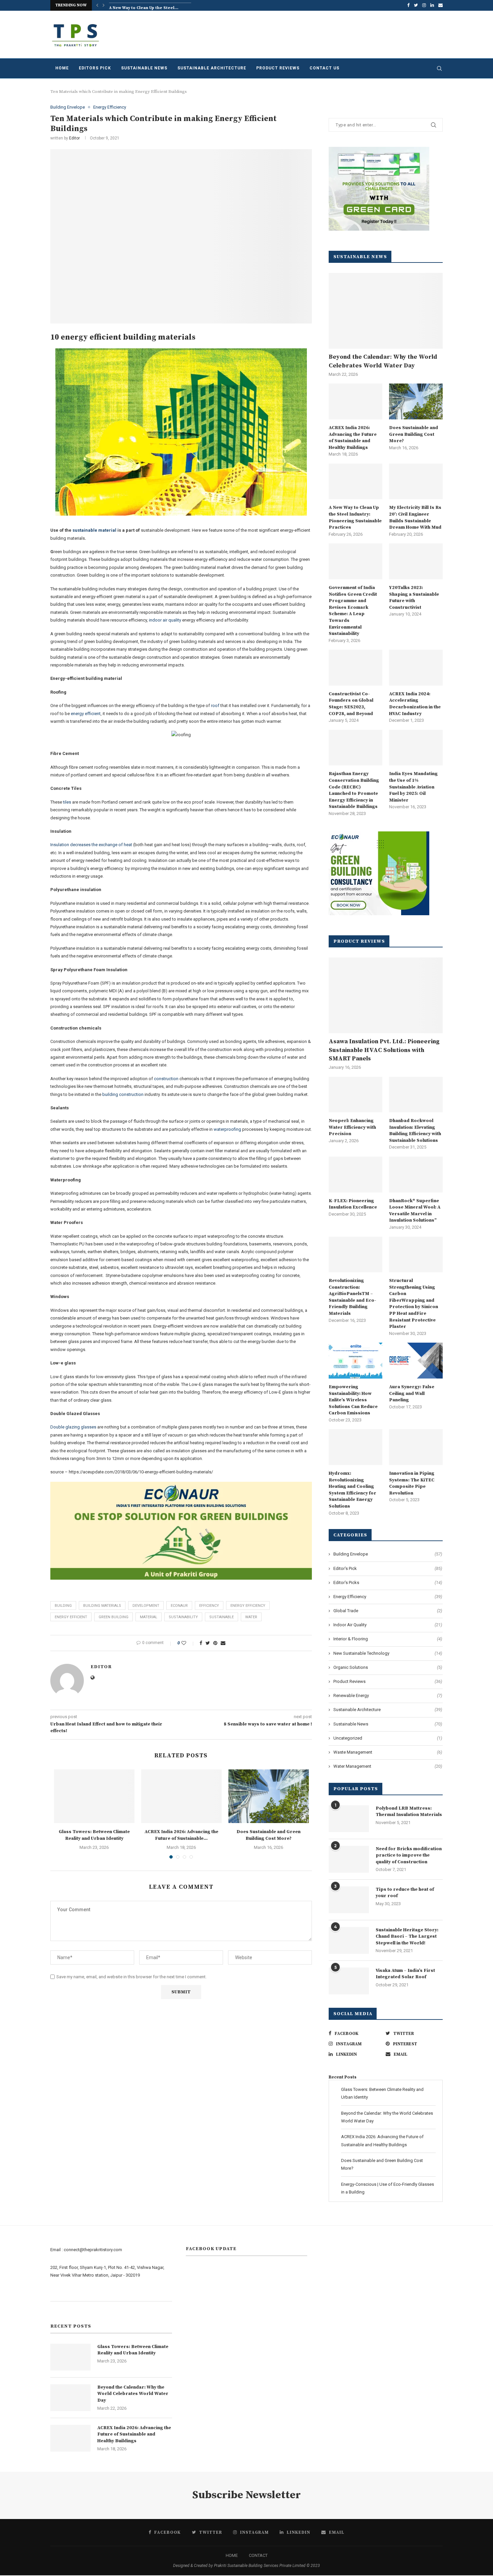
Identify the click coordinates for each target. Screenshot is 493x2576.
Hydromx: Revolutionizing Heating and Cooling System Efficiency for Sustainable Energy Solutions (352, 1490)
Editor (74, 138)
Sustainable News (144, 68)
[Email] (441, 5)
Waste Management (388, 1752)
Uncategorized (388, 1738)
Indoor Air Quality (388, 1625)
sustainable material (94, 530)
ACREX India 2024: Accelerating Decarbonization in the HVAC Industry (415, 704)
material (149, 1617)
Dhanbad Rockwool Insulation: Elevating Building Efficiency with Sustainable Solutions (415, 1131)
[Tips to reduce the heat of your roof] (349, 1900)
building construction (123, 1094)
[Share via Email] (223, 1643)
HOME (232, 2555)
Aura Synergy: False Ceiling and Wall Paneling (412, 1393)
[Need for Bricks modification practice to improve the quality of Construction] (349, 1859)
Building (63, 1606)
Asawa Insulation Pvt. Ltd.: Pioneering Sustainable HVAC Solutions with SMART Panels (384, 1050)
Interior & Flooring (388, 1639)
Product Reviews (278, 68)
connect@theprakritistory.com (93, 2250)
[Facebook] (408, 5)
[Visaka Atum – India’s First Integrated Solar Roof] (349, 1981)
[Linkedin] (432, 5)
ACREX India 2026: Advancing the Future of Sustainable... (181, 1835)
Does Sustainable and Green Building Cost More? (268, 1835)
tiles (68, 802)
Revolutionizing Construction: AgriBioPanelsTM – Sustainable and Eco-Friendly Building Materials (352, 1297)
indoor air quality (165, 620)
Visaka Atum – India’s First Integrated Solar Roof (405, 1974)
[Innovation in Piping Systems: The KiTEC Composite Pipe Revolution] (416, 1447)
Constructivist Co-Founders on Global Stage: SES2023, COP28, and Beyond (351, 704)
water (251, 1617)
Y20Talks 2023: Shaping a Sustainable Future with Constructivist (414, 598)
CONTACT (258, 2555)
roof (216, 706)
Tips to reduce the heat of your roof (405, 1893)
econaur (179, 1606)
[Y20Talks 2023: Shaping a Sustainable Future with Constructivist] (416, 561)
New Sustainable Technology (388, 1653)
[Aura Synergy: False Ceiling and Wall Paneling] (416, 1361)
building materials (102, 1606)
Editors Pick (95, 68)
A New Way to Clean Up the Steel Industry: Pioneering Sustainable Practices (355, 517)
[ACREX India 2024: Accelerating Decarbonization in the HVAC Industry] (416, 668)
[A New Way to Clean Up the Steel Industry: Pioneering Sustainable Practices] (355, 482)
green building (114, 1617)
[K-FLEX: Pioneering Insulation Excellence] (355, 1175)
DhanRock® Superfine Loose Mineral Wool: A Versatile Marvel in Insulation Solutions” (415, 1211)
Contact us (324, 68)
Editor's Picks (388, 1583)
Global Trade (388, 1611)
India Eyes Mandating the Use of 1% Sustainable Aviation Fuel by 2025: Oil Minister (413, 787)
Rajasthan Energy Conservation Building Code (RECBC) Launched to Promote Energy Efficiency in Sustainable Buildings (354, 790)
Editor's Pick (388, 1568)
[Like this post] (188, 1643)
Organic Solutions (388, 1667)
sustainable (222, 1617)
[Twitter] (416, 5)
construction (166, 1079)
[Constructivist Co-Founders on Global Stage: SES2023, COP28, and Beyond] (355, 668)
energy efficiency (248, 1606)
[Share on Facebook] (201, 1643)
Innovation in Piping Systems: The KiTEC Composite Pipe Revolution (412, 1483)
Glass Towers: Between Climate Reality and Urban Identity (94, 1835)
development (146, 1606)
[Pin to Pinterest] (215, 1643)
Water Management (388, 1766)
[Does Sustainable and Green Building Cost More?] (269, 1796)
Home (62, 68)
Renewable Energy (388, 1695)
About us (59, 2293)
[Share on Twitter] (208, 1643)
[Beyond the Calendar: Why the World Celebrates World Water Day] (386, 311)
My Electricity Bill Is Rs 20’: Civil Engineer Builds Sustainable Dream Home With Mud (415, 517)
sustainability (183, 1617)
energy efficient (86, 714)
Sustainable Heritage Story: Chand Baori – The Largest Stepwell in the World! (407, 1937)
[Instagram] (424, 5)
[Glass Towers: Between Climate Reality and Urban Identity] (94, 1796)
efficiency (209, 1606)
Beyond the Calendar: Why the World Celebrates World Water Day (383, 361)
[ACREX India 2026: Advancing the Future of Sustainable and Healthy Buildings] (181, 1796)
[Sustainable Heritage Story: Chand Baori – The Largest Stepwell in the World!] (349, 1940)
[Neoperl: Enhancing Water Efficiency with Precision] (355, 1095)
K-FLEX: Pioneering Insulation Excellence (353, 1204)
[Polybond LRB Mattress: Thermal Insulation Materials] (349, 1819)
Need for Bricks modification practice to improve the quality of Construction (409, 1855)
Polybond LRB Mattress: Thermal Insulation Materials (409, 1812)
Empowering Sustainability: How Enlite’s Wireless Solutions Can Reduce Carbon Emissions (353, 1400)
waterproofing (227, 1129)
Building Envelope (68, 107)
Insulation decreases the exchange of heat (92, 845)
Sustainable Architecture (212, 68)
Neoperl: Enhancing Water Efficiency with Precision (352, 1127)
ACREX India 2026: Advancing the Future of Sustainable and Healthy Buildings (353, 438)
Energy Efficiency (110, 107)
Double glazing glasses (73, 1427)
